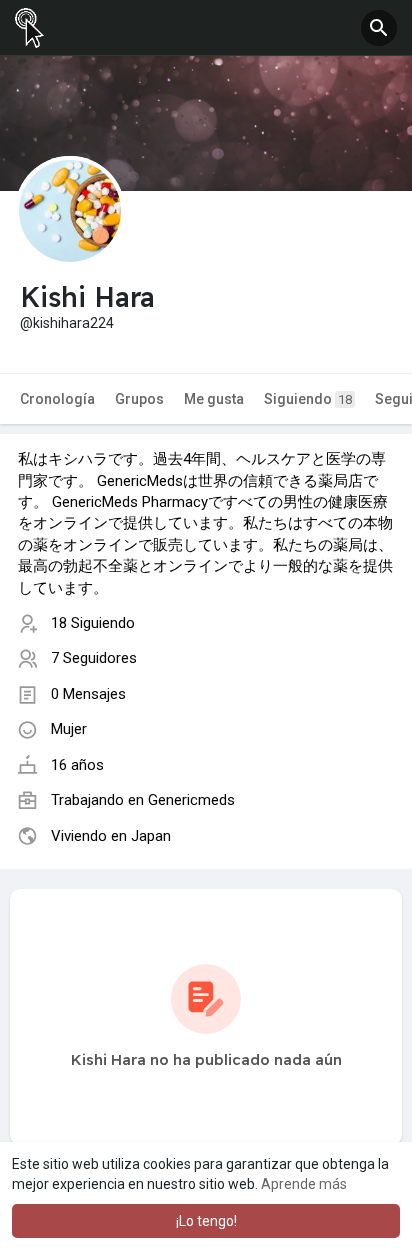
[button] (379, 28)
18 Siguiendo (93, 623)
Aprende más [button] (304, 1184)
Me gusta (214, 399)
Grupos (139, 399)
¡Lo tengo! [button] (206, 1221)
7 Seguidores (94, 658)
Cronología (57, 399)
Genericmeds (191, 800)
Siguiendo (308, 399)
